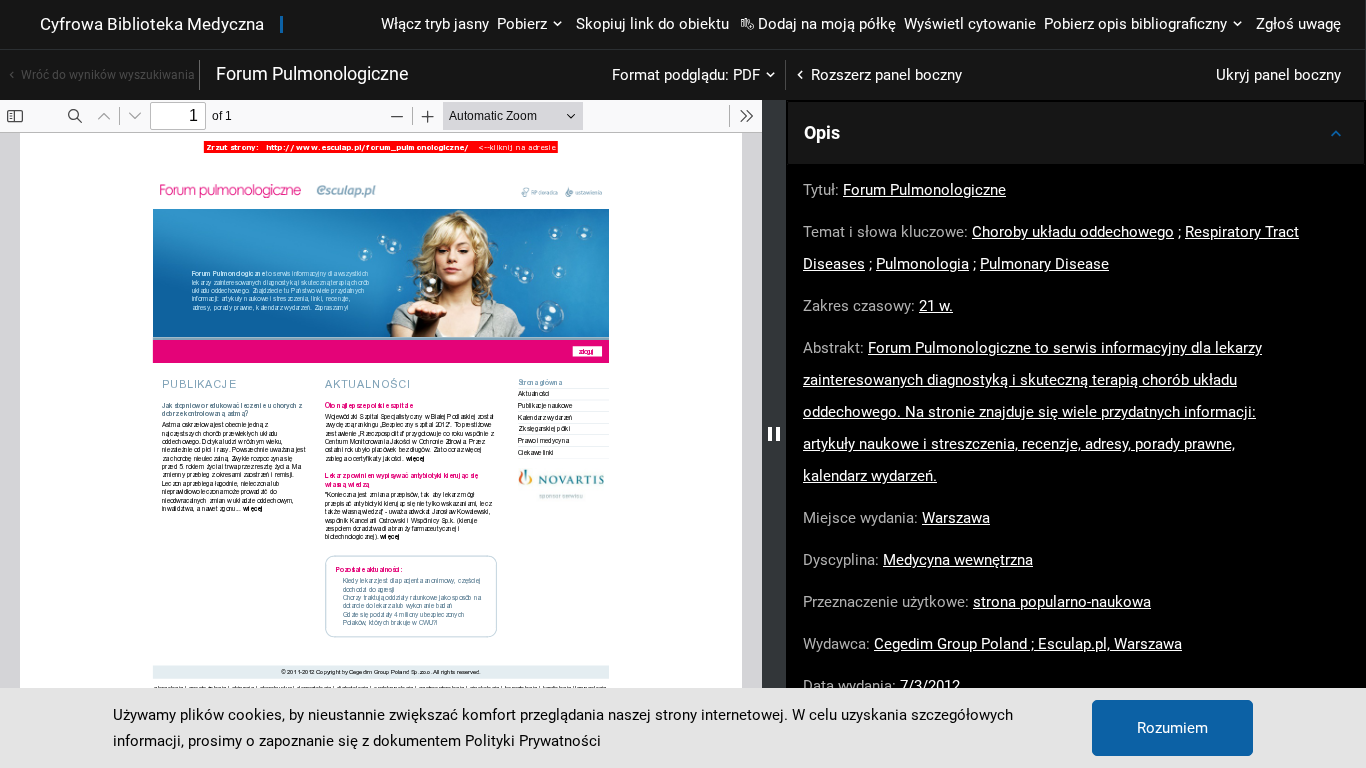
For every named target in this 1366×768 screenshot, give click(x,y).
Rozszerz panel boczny (886, 75)
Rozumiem (1172, 728)
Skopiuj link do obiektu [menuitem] (652, 24)
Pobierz (522, 24)
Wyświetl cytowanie (970, 24)
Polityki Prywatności (533, 741)
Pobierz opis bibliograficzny (1135, 24)
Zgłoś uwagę (1298, 24)
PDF (746, 75)
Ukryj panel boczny (1278, 75)
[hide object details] (774, 434)
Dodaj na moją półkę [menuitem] (827, 24)
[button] (1076, 133)
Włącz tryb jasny (435, 24)
